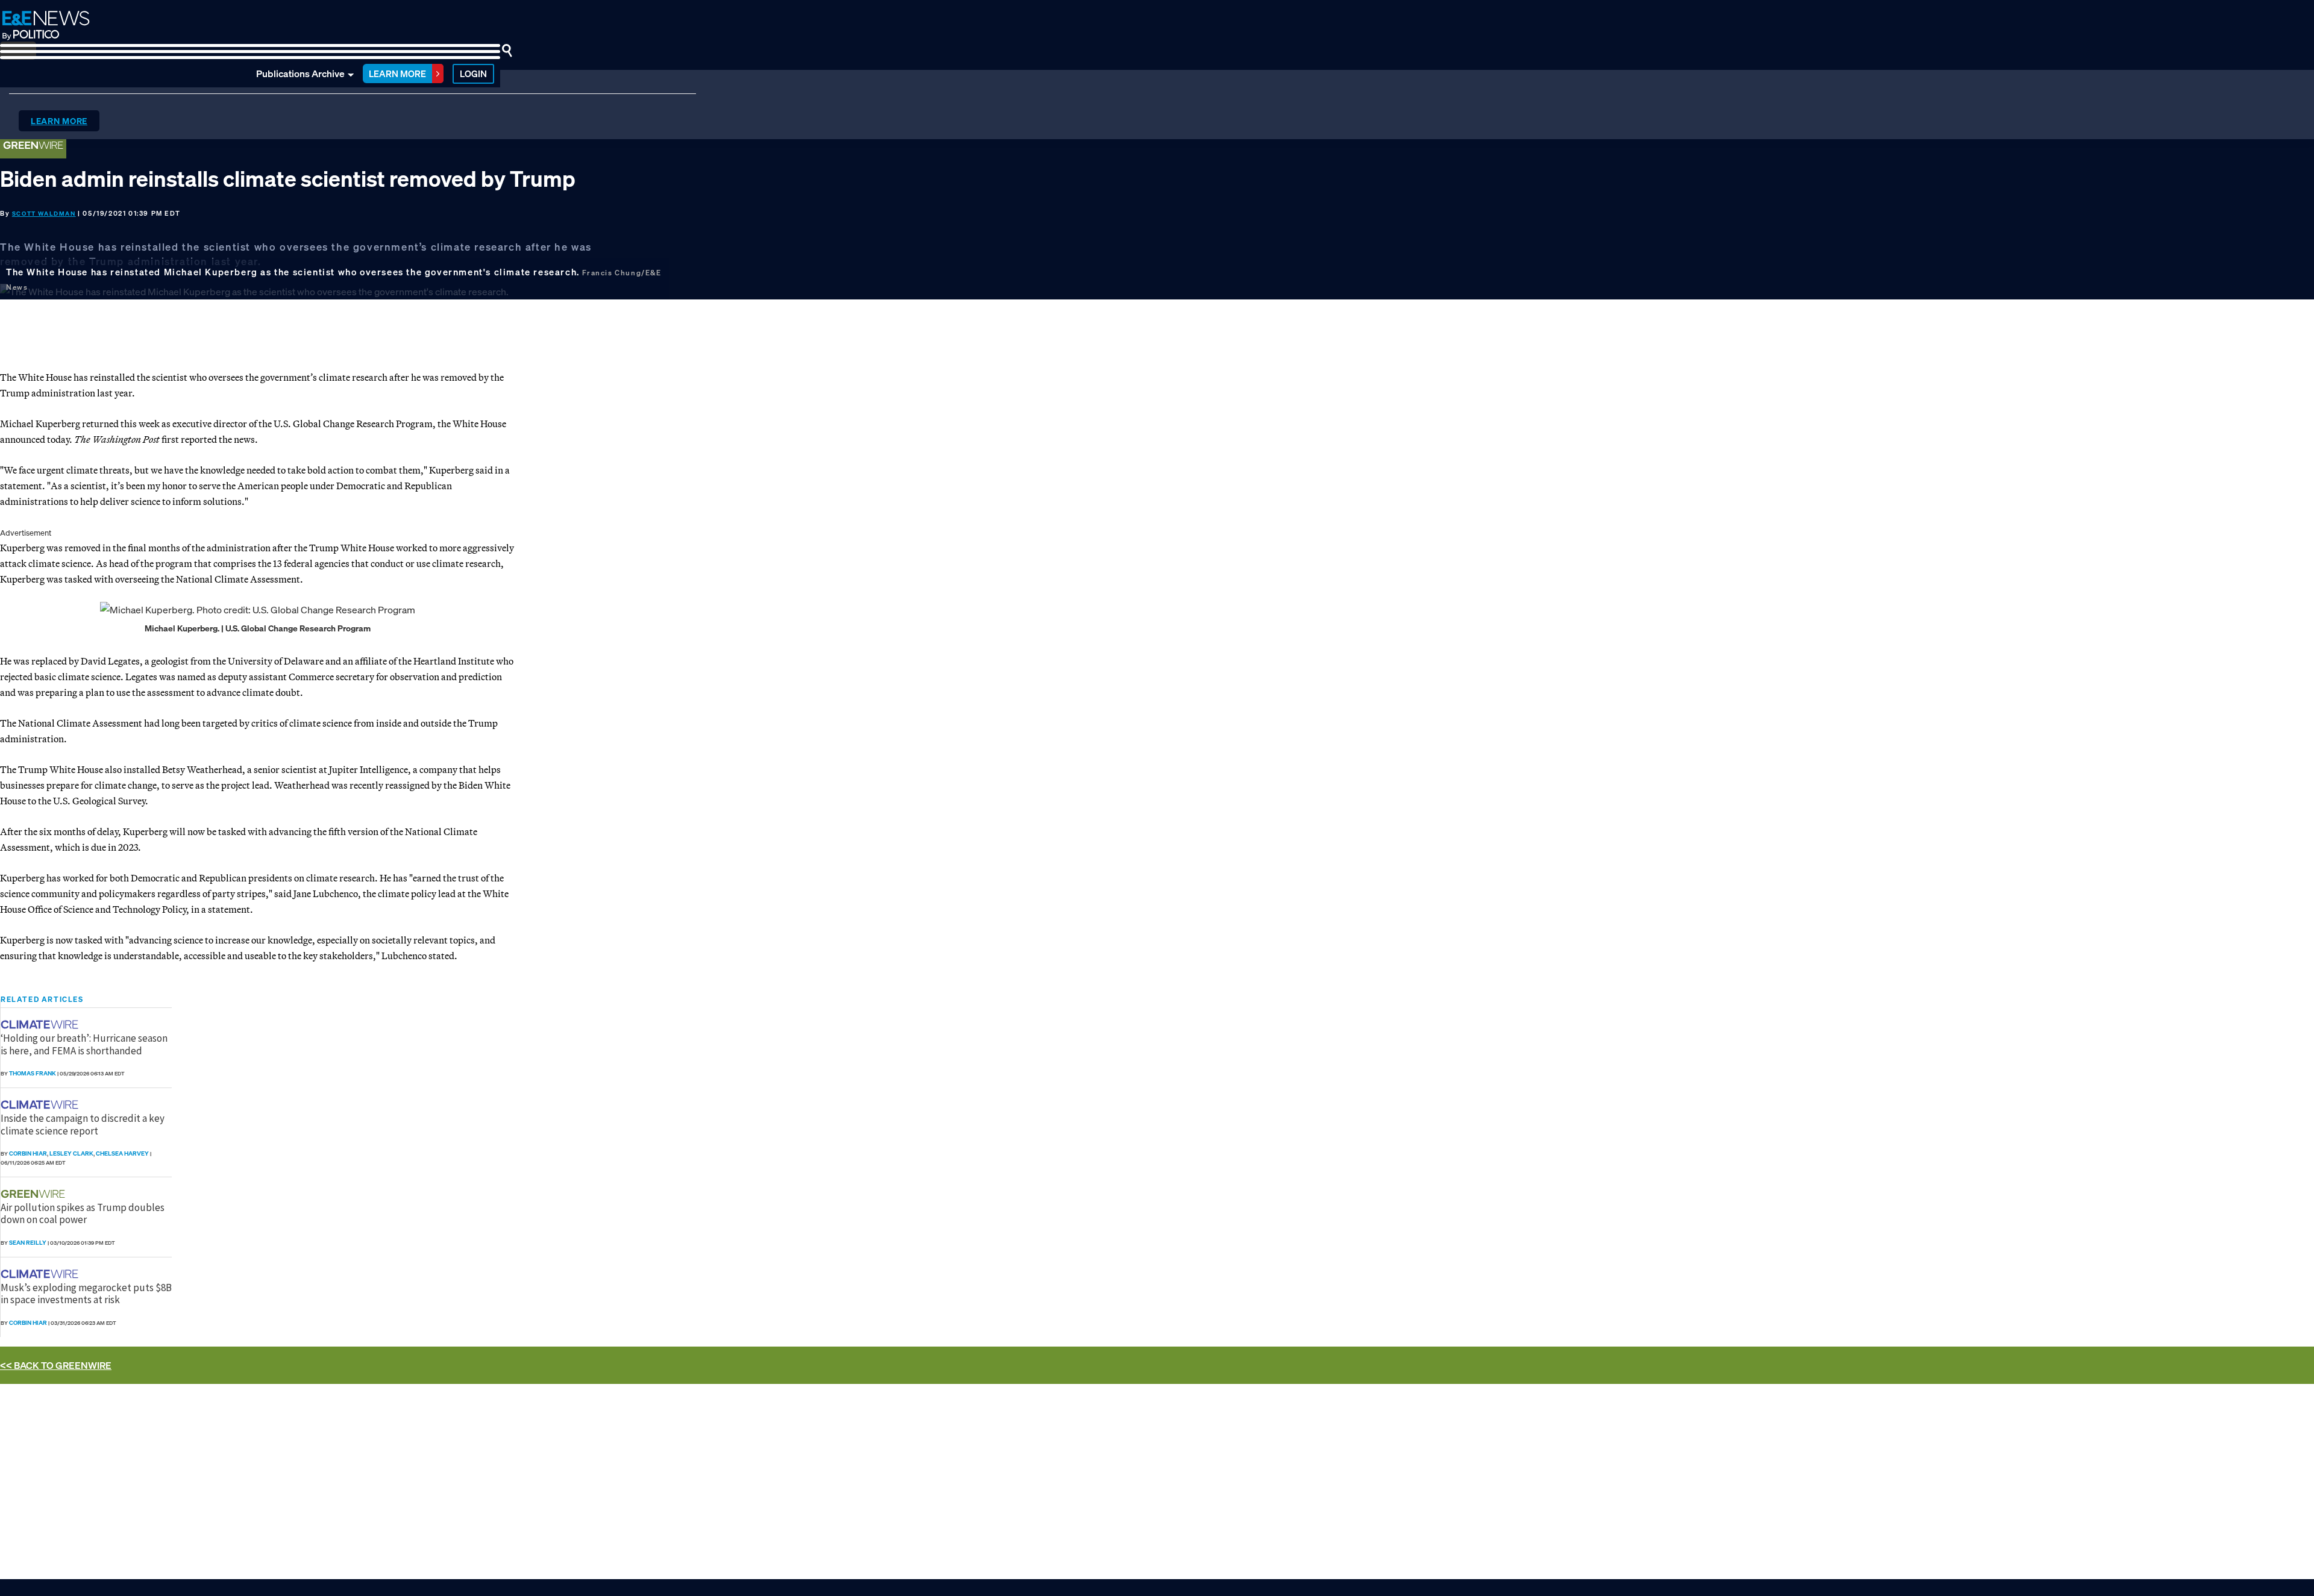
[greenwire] (34, 1194)
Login (473, 74)
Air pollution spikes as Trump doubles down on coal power (83, 1213)
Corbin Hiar (28, 1153)
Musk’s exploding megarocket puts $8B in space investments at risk (86, 1294)
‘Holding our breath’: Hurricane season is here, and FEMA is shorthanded (84, 1044)
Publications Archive (300, 74)
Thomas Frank (33, 1073)
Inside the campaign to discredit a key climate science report (83, 1124)
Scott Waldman (44, 214)
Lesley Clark (71, 1153)
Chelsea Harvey (122, 1153)
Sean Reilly (28, 1243)
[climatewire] (41, 1025)
